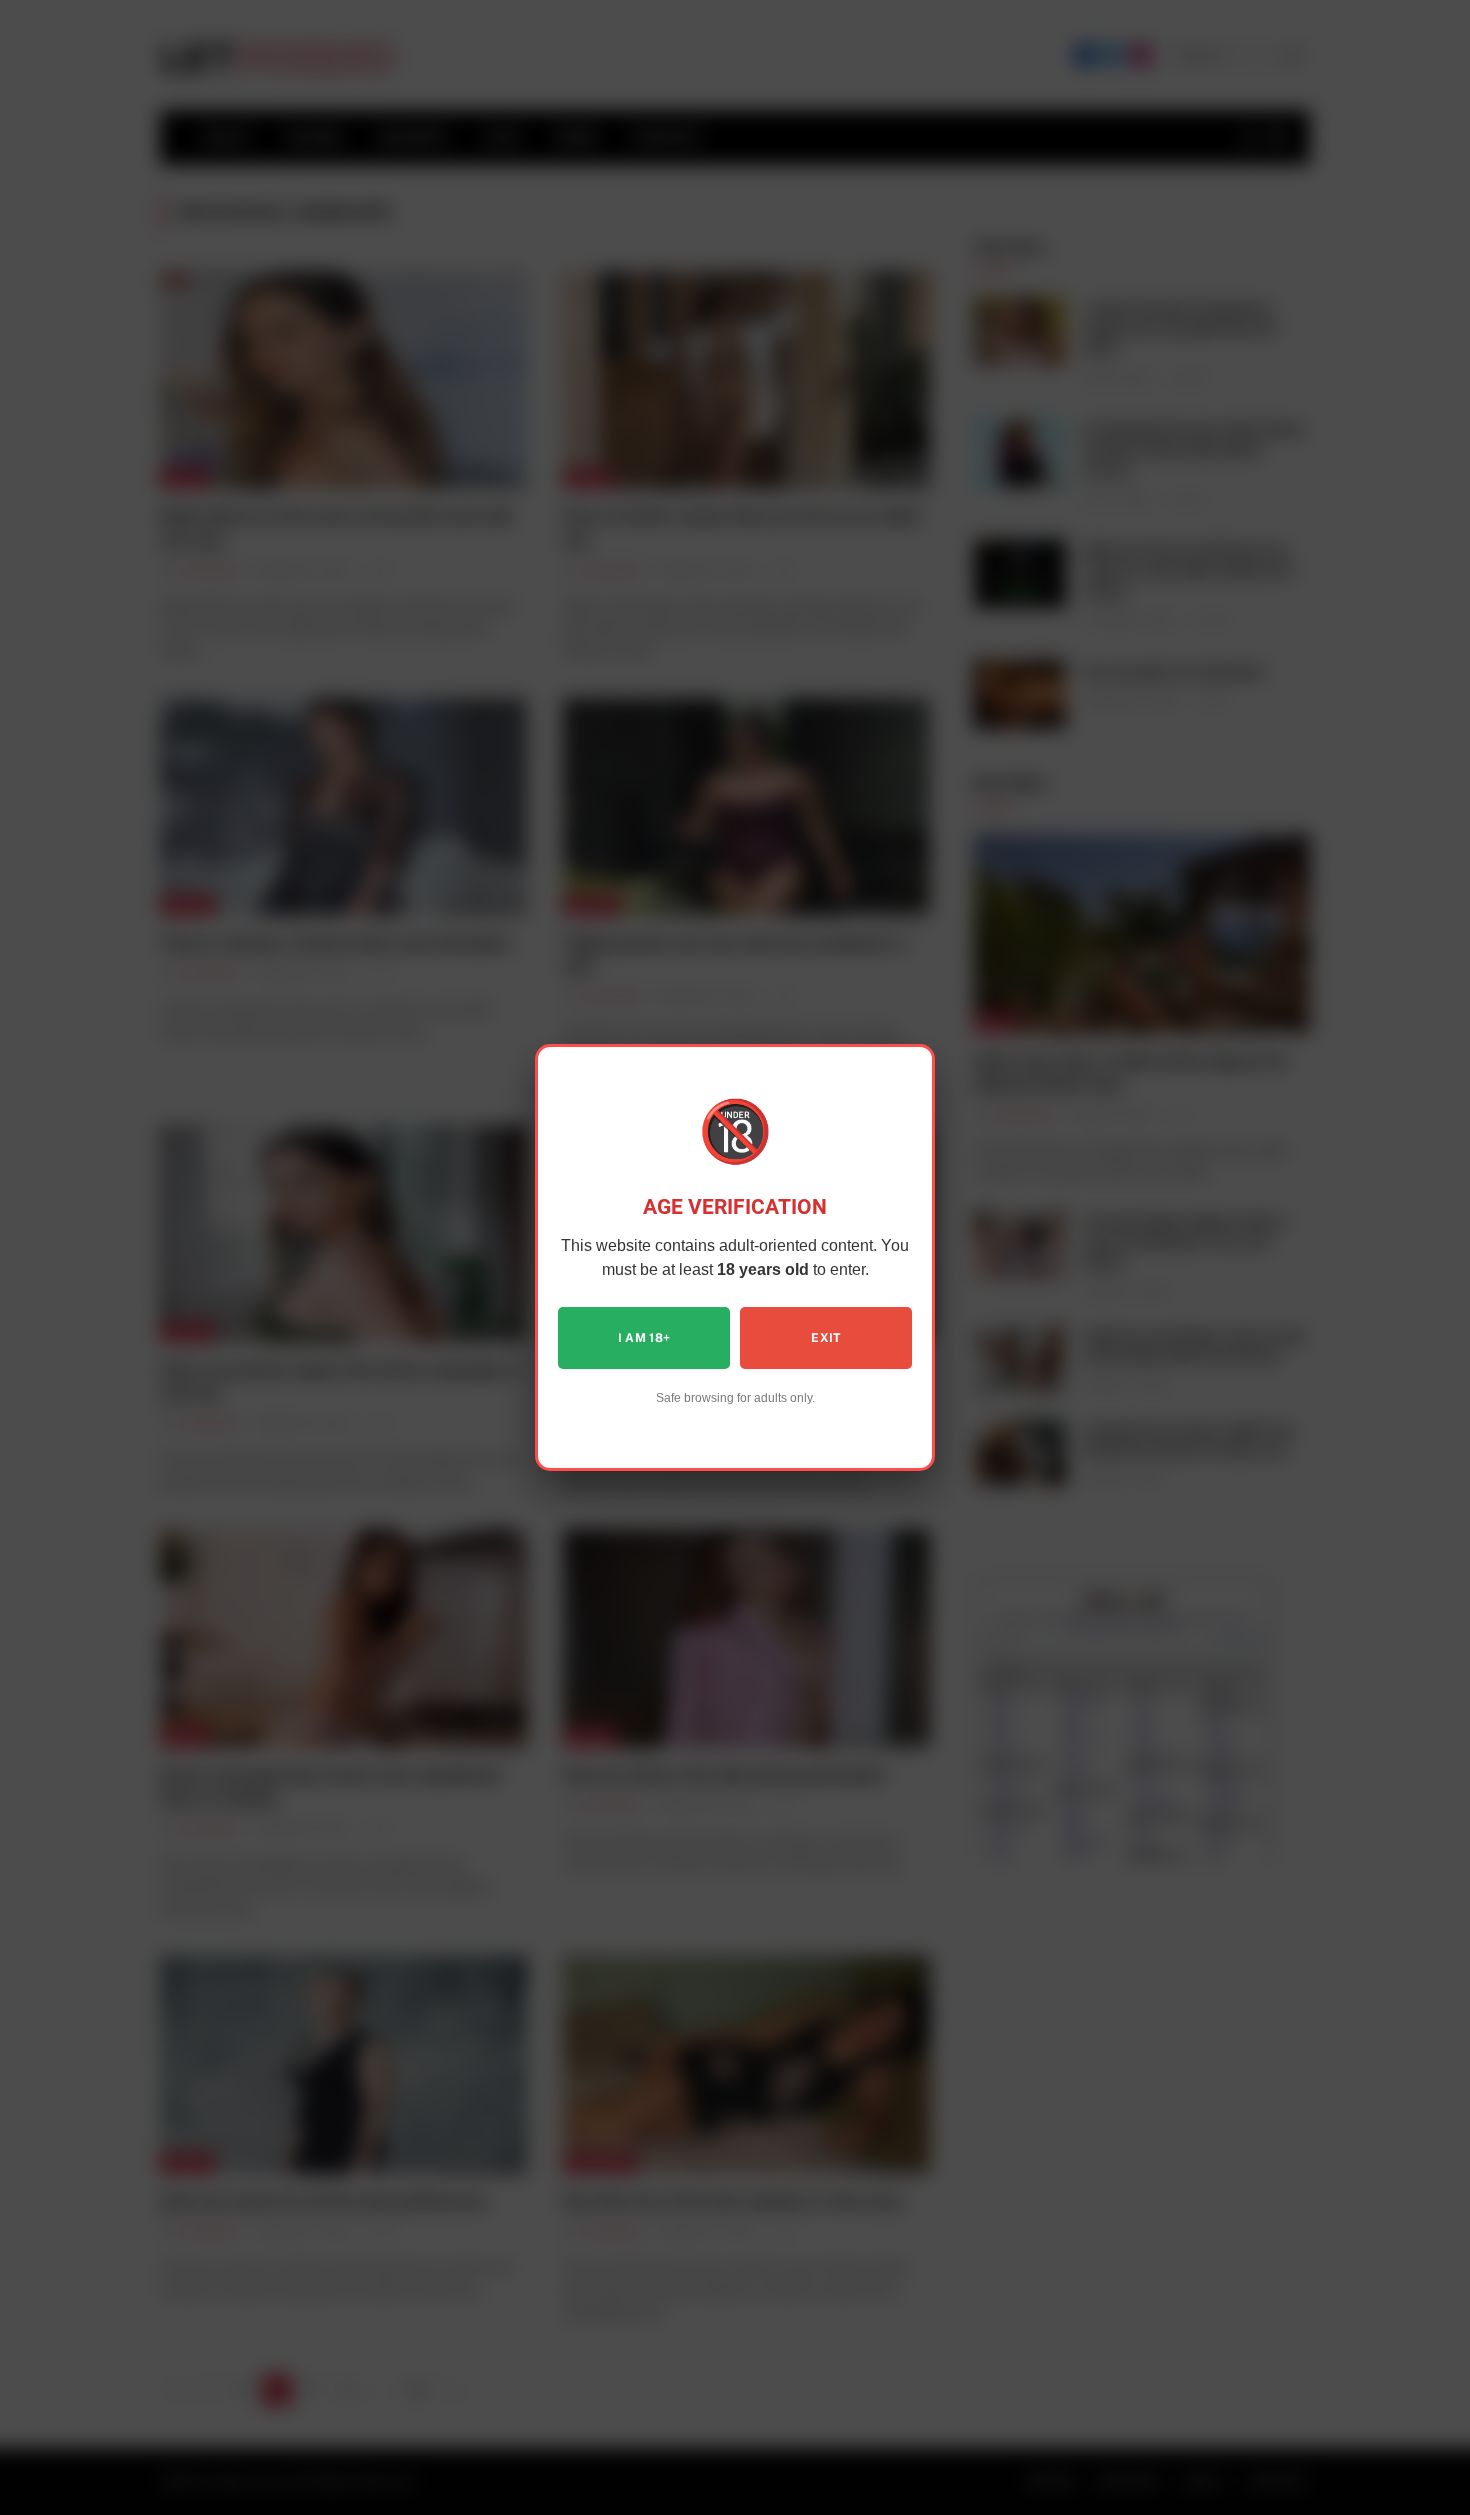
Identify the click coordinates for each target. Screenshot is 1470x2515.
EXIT (825, 1338)
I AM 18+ (644, 1338)
